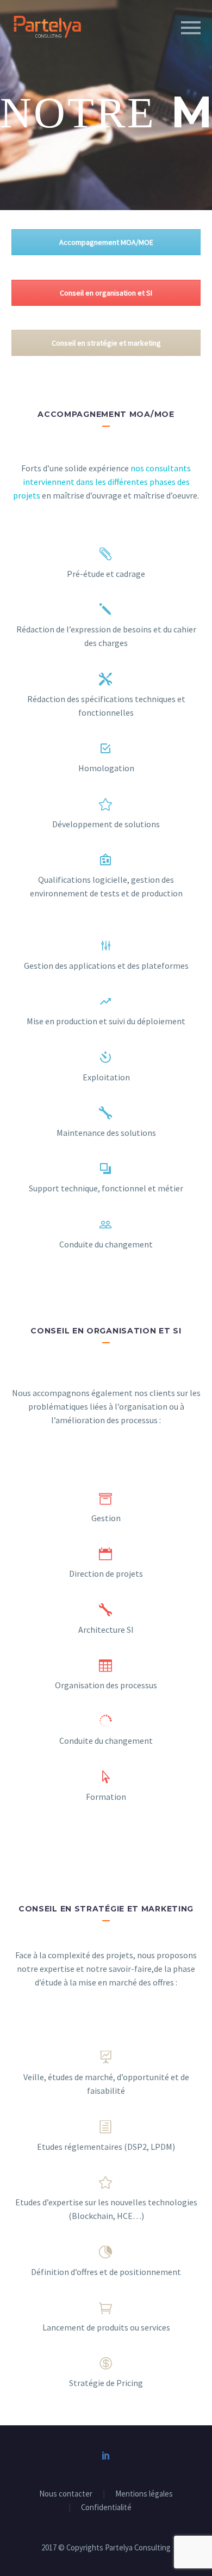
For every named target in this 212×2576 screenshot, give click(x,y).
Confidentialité (106, 2508)
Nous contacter (66, 2494)
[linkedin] (106, 2455)
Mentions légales (144, 2494)
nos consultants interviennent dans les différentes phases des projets (102, 482)
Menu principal (191, 28)
